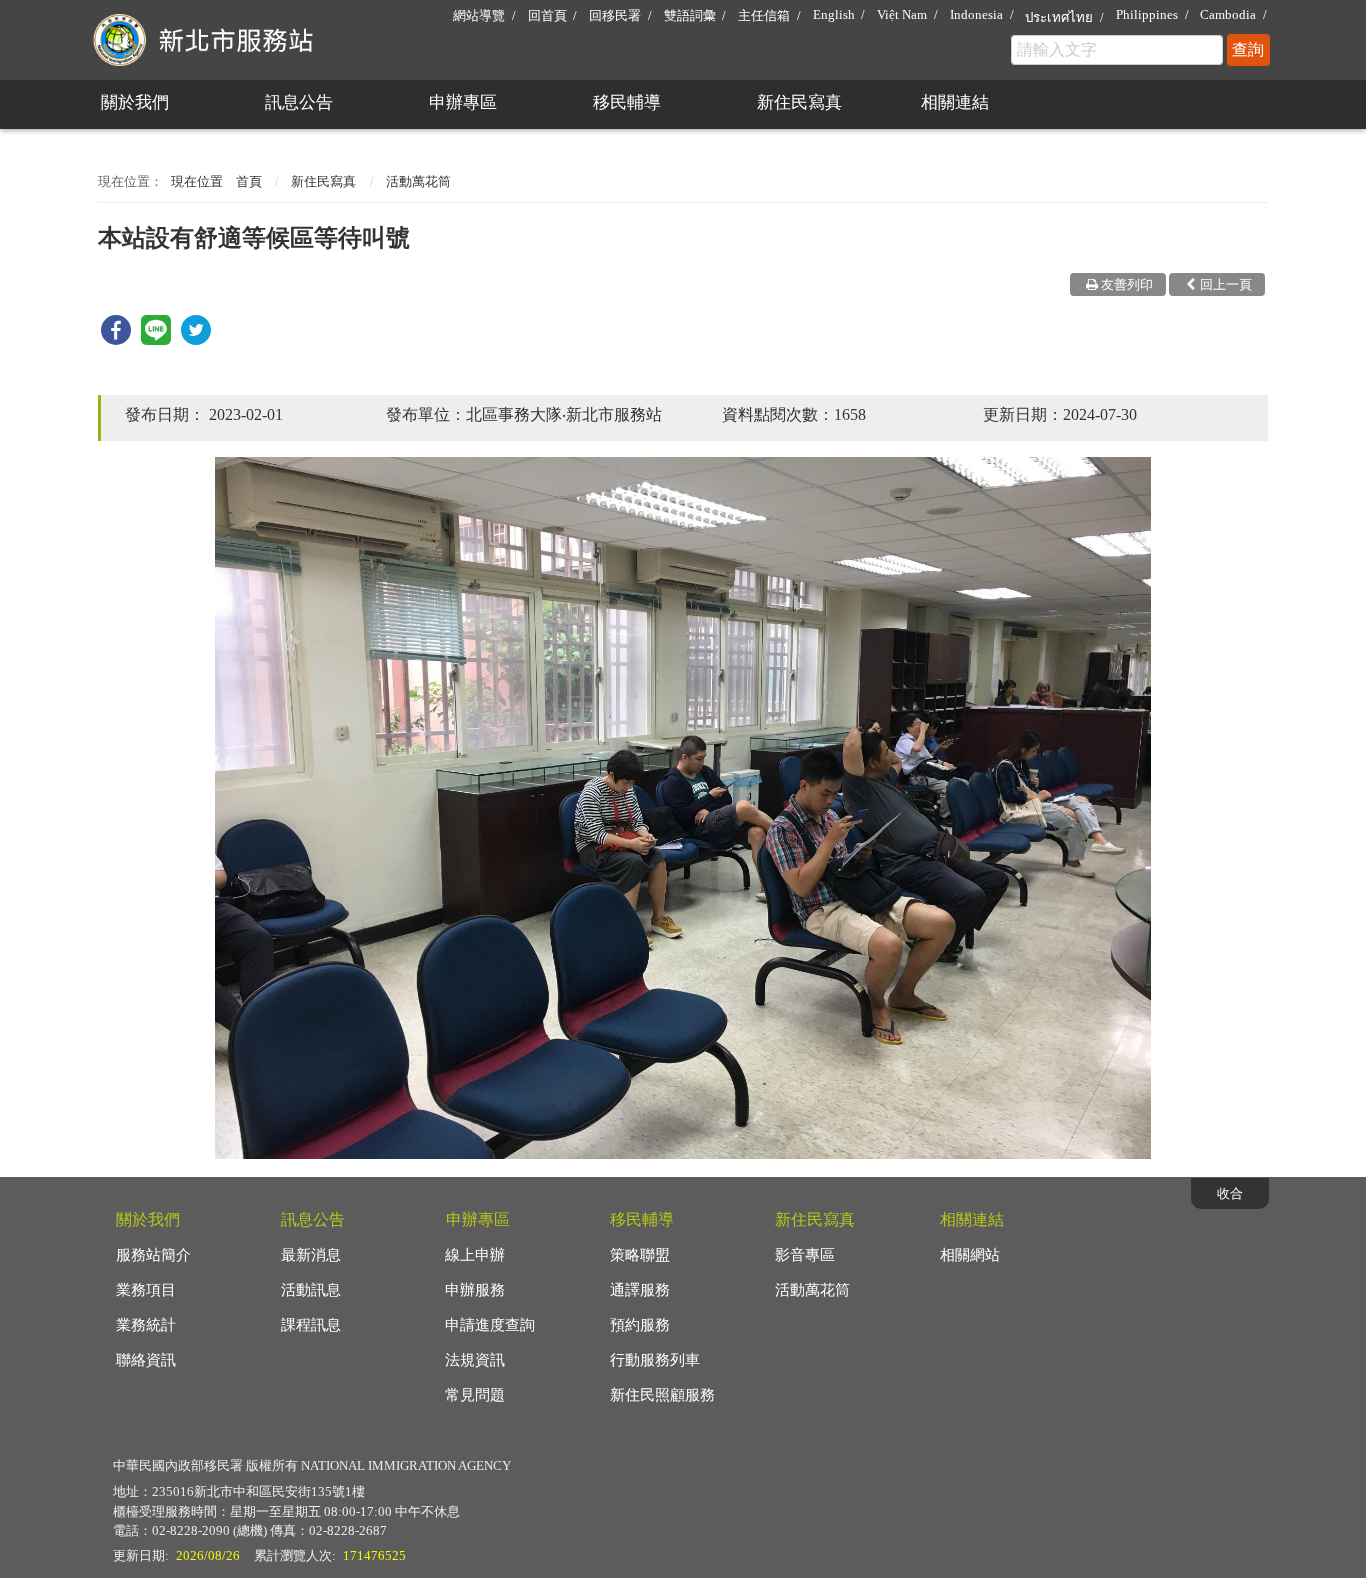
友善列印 (1127, 284)
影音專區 (805, 1255)
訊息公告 (299, 102)
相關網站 (970, 1255)
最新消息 (311, 1255)
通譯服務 (640, 1290)
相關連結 (955, 102)
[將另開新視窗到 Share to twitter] (196, 339)
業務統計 (146, 1325)
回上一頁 (1226, 284)
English (834, 14)
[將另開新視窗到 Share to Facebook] (116, 339)
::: (89, 8)
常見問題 (475, 1395)
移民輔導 (627, 102)
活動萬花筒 (418, 181)
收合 (1230, 1193)
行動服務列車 (655, 1360)
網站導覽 (479, 15)
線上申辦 (475, 1255)
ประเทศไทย (1059, 17)
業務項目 (146, 1290)
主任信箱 (764, 15)
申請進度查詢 (490, 1325)
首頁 (249, 181)
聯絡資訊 (146, 1360)
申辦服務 (475, 1290)
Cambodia (1228, 14)
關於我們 (135, 102)
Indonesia (976, 14)
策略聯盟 (640, 1255)
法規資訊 (475, 1360)
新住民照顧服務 (662, 1395)
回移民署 (615, 15)
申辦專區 (463, 102)
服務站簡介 (153, 1255)
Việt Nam (902, 14)
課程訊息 (311, 1325)
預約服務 (640, 1325)
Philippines (1147, 14)
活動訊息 (311, 1290)
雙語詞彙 (690, 15)
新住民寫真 (799, 102)
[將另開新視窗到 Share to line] (156, 339)
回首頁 (547, 15)
